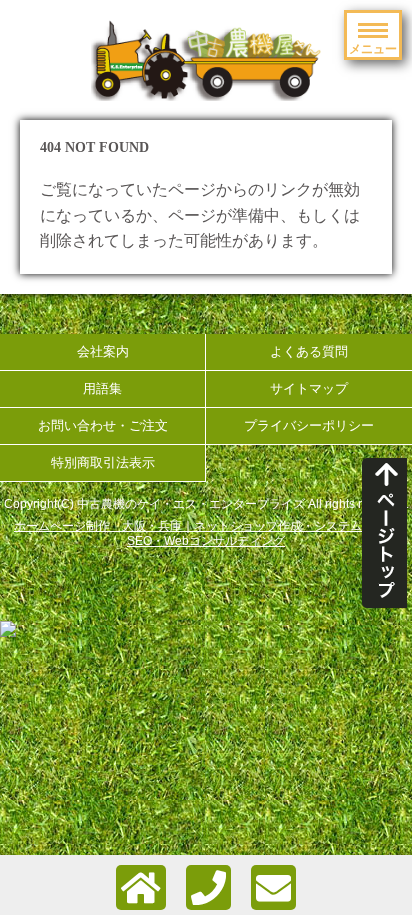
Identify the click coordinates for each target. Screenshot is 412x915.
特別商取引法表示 (103, 462)
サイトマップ (309, 388)
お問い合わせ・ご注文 (103, 425)
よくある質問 (309, 351)
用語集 (102, 388)
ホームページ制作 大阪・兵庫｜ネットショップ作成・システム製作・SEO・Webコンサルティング (206, 533)
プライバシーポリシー (309, 425)
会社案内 (103, 351)
